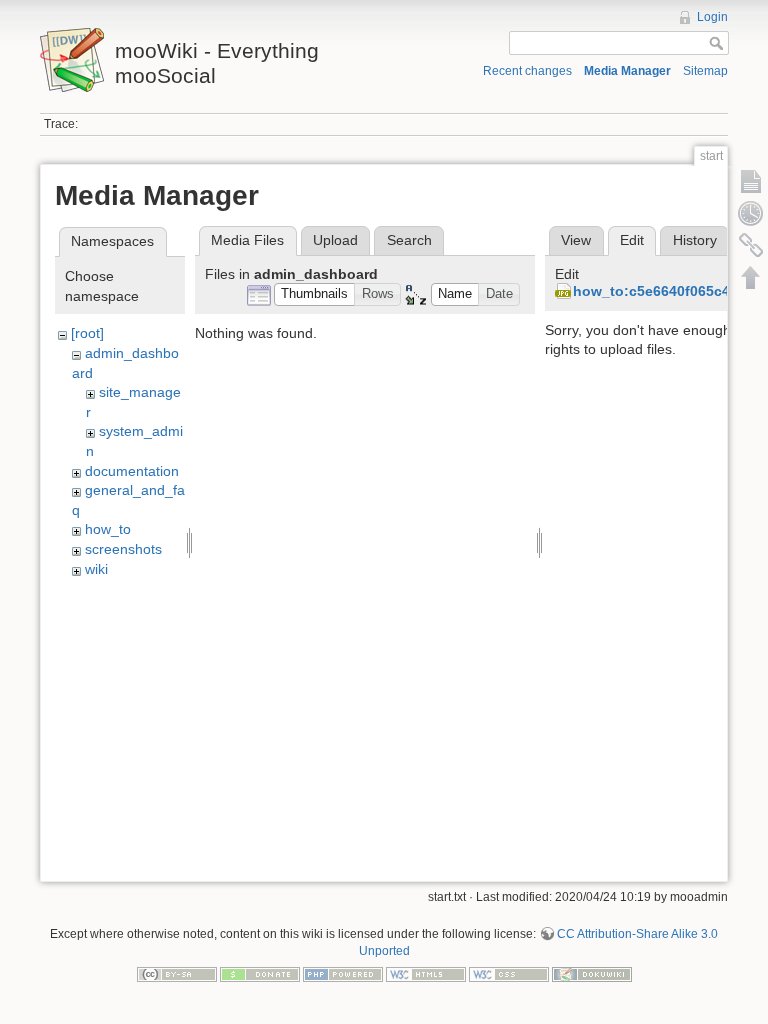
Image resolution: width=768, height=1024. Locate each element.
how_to (108, 529)
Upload (335, 240)
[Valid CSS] (509, 974)
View (576, 240)
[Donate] (260, 974)
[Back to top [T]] (751, 277)
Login (712, 17)
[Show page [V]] (751, 181)
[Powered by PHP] (343, 974)
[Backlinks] (751, 245)
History (695, 240)
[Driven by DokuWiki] (592, 974)
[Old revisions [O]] (751, 213)
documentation (132, 471)
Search (409, 240)
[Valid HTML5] (426, 974)
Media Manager (627, 71)
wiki (96, 569)
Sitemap (705, 71)
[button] (315, 294)
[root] (87, 333)
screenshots (123, 549)
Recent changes (527, 71)
